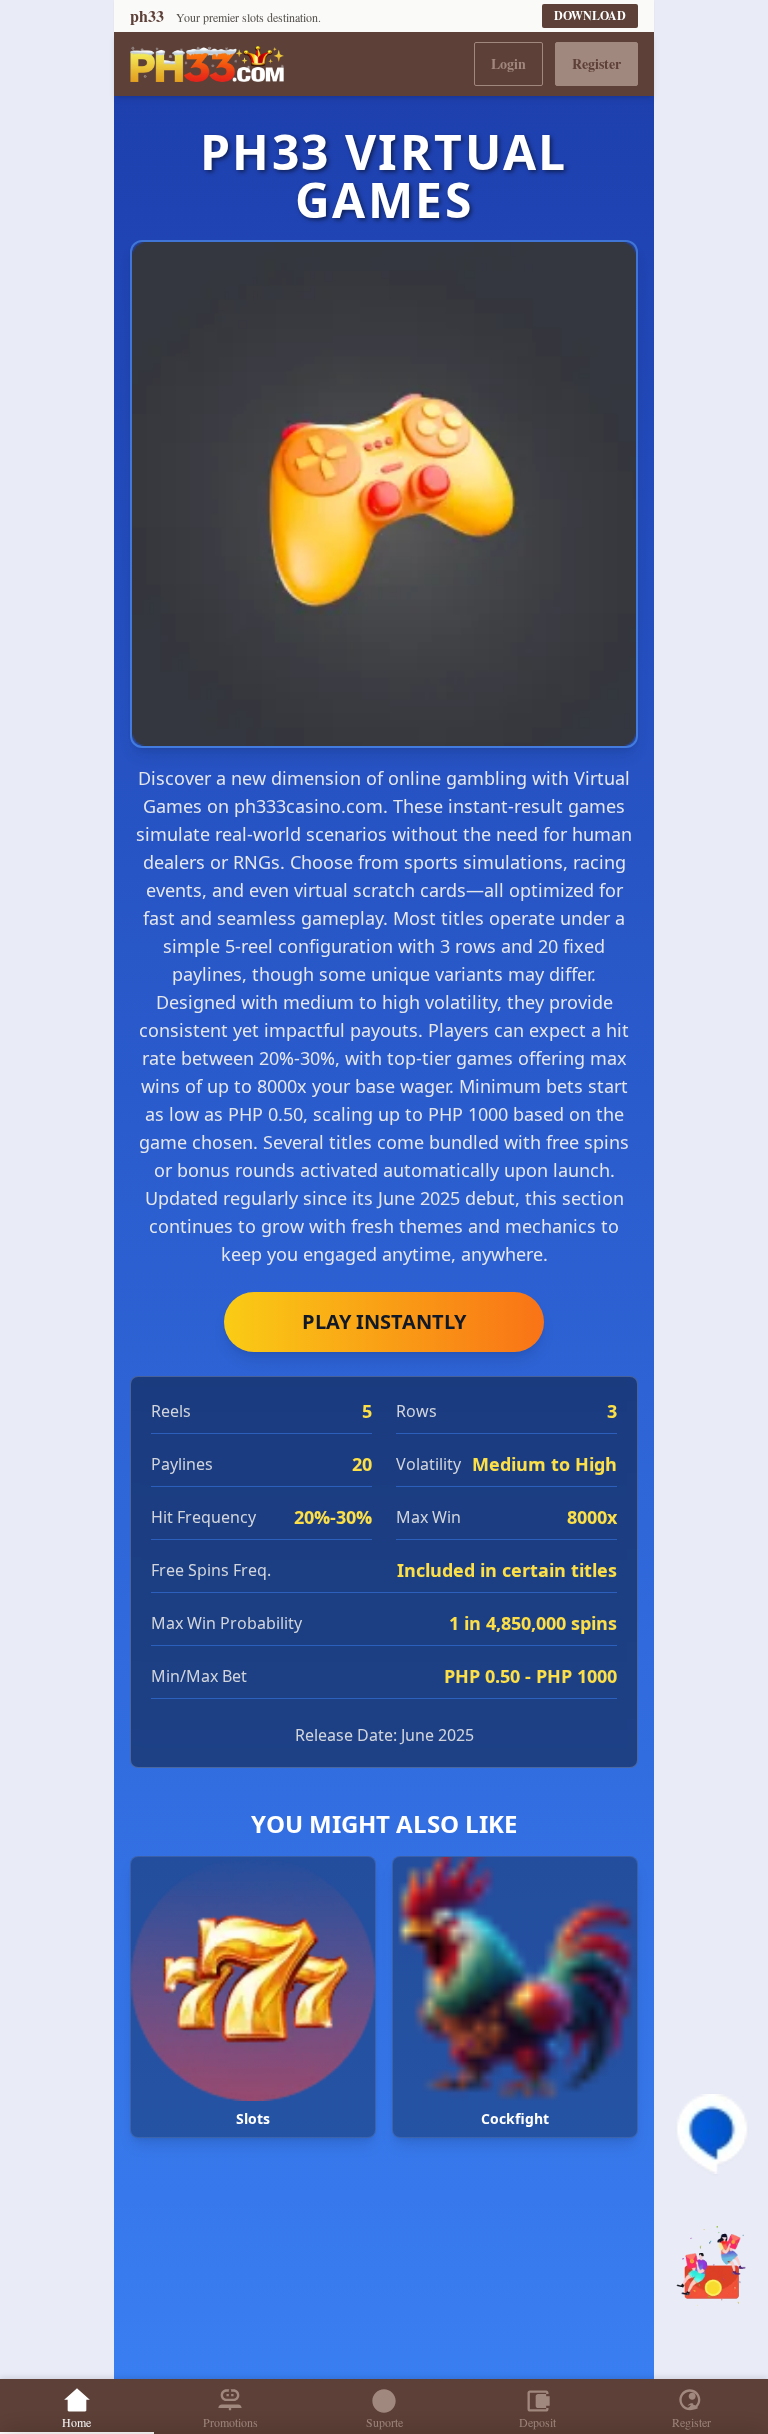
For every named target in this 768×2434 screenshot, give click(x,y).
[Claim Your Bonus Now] (712, 2266)
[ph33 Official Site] (207, 64)
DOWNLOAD (590, 15)
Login (508, 63)
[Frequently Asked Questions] (712, 2134)
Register (596, 63)
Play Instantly (384, 1321)
